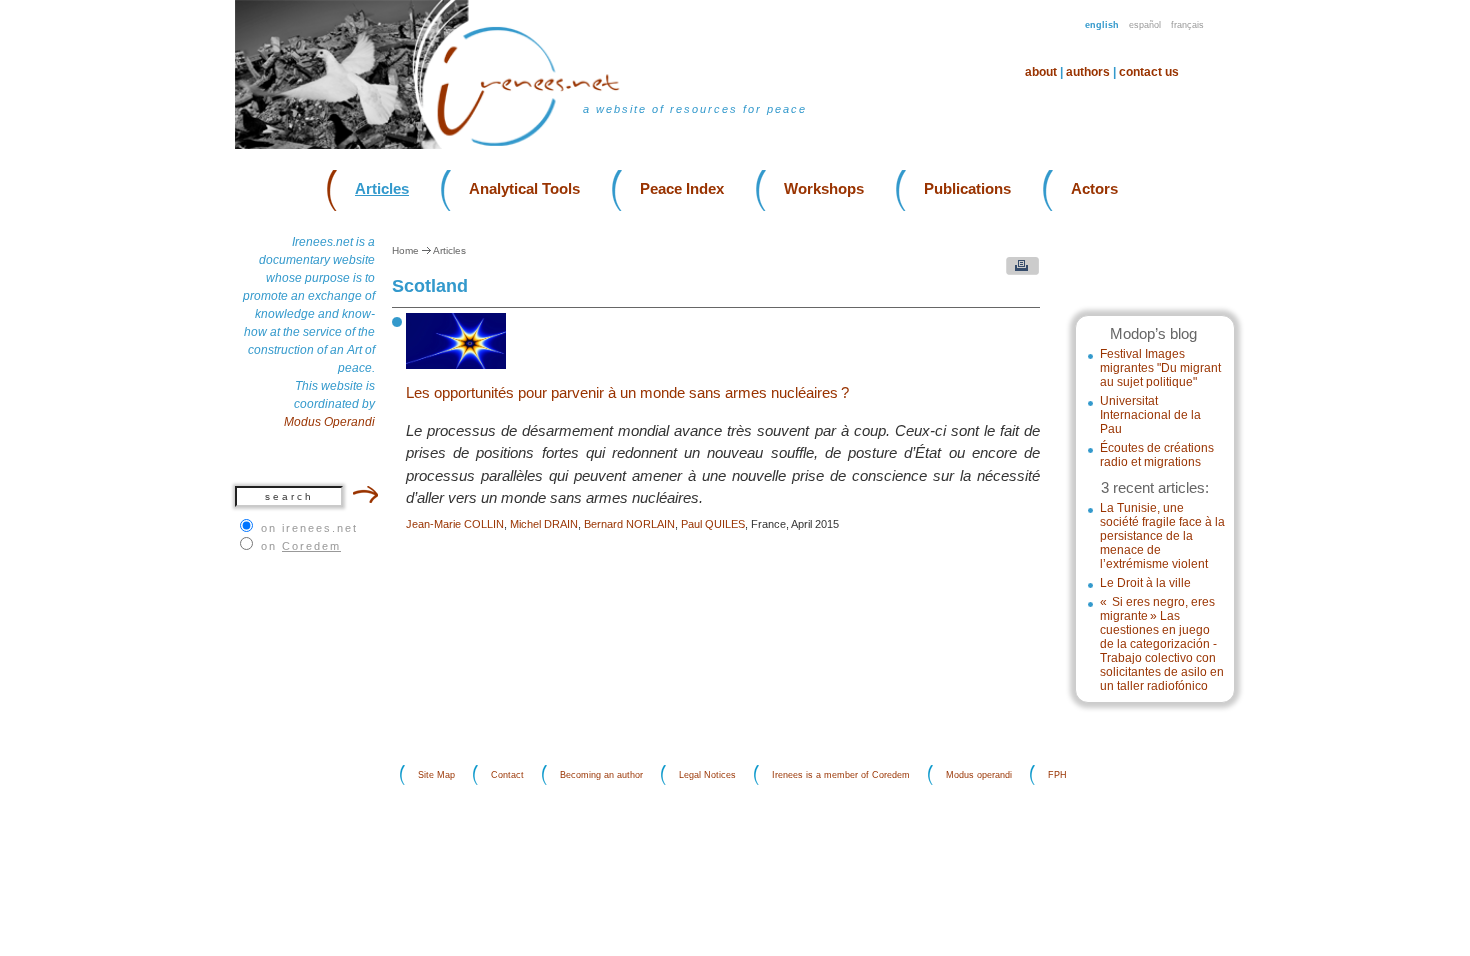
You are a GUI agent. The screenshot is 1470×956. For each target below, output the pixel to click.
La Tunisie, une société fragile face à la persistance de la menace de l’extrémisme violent (1162, 536)
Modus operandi (979, 775)
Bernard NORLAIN (629, 524)
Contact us (1149, 72)
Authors (1088, 72)
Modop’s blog (1153, 333)
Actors (1094, 188)
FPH (1057, 775)
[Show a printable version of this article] (1017, 270)
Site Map (436, 775)
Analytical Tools (524, 188)
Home (405, 250)
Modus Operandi (329, 422)
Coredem (311, 546)
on (301, 546)
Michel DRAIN (544, 524)
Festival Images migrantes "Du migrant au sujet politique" (1160, 368)
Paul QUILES (713, 524)
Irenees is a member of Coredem (841, 775)
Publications (967, 188)
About (1041, 72)
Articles (382, 188)
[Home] (540, 144)
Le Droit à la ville (1145, 583)
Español (1145, 25)
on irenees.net (309, 528)
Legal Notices (707, 775)
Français (1187, 25)
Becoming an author (601, 775)
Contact (507, 775)
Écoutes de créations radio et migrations (1157, 455)
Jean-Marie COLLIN (455, 524)
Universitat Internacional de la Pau (1150, 415)
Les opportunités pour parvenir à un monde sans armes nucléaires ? (627, 392)
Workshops (824, 188)
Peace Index (682, 188)
